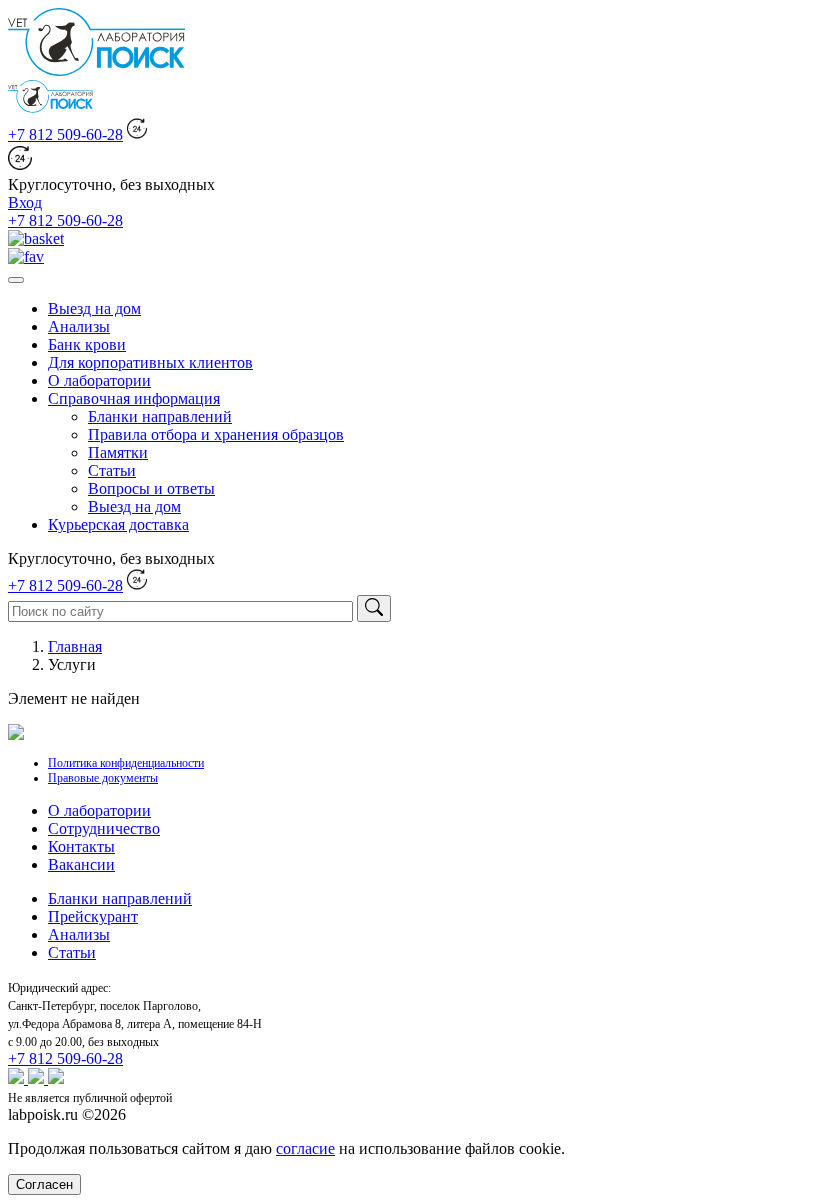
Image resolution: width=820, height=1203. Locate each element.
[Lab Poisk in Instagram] (38, 1078)
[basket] (36, 238)
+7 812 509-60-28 (65, 134)
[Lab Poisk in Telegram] (56, 1078)
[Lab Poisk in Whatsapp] (18, 1078)
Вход (25, 202)
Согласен (44, 1184)
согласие (305, 1148)
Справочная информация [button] (134, 398)
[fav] (26, 256)
